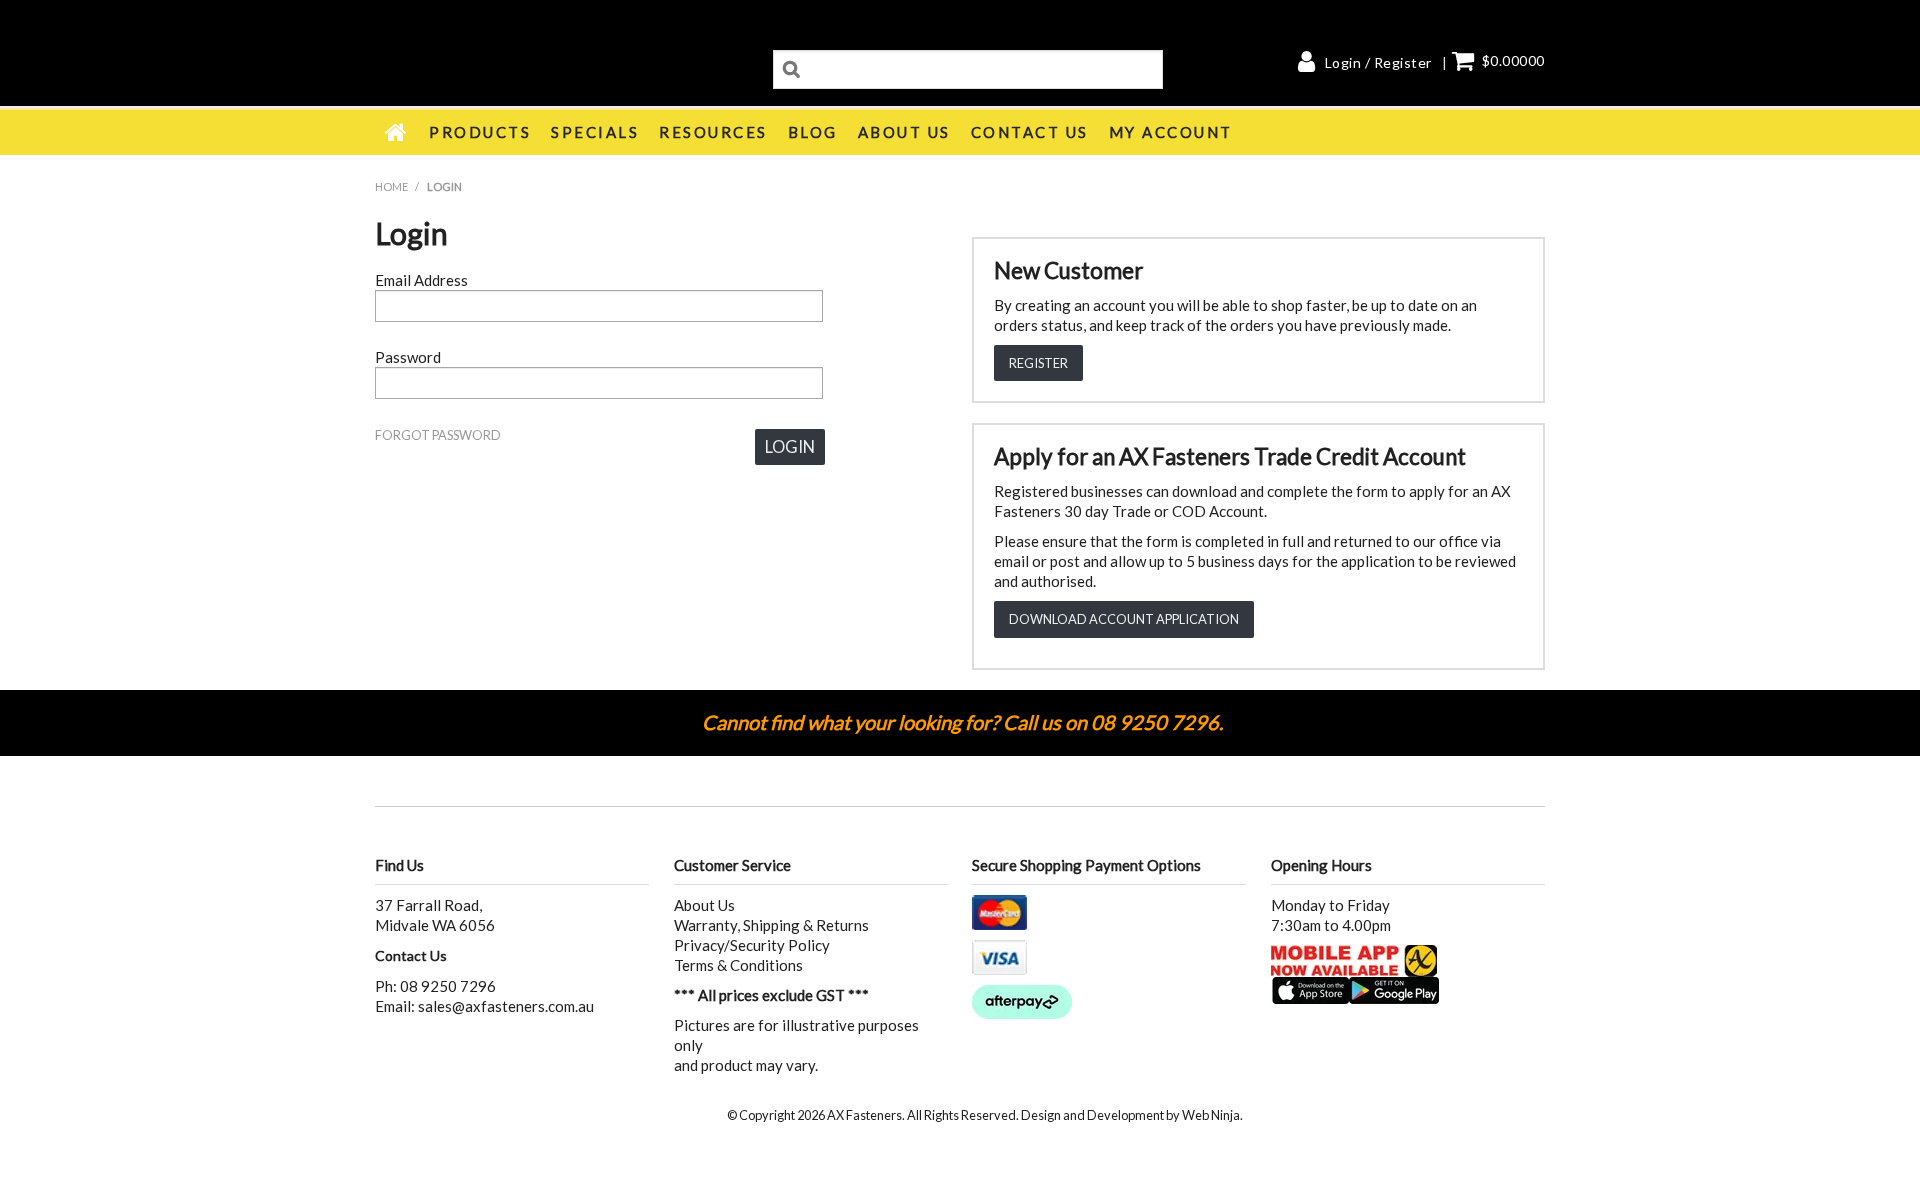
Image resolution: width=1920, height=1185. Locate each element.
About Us (904, 132)
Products (480, 132)
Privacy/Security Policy (752, 945)
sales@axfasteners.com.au (506, 1006)
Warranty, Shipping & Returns (771, 925)
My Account (1171, 132)
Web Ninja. (1212, 1115)
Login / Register (1378, 63)
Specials (595, 132)
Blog (813, 132)
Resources (713, 132)
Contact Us (1030, 132)
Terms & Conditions (738, 965)
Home (397, 132)
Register (1038, 363)
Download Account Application (1124, 619)
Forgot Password (438, 435)
